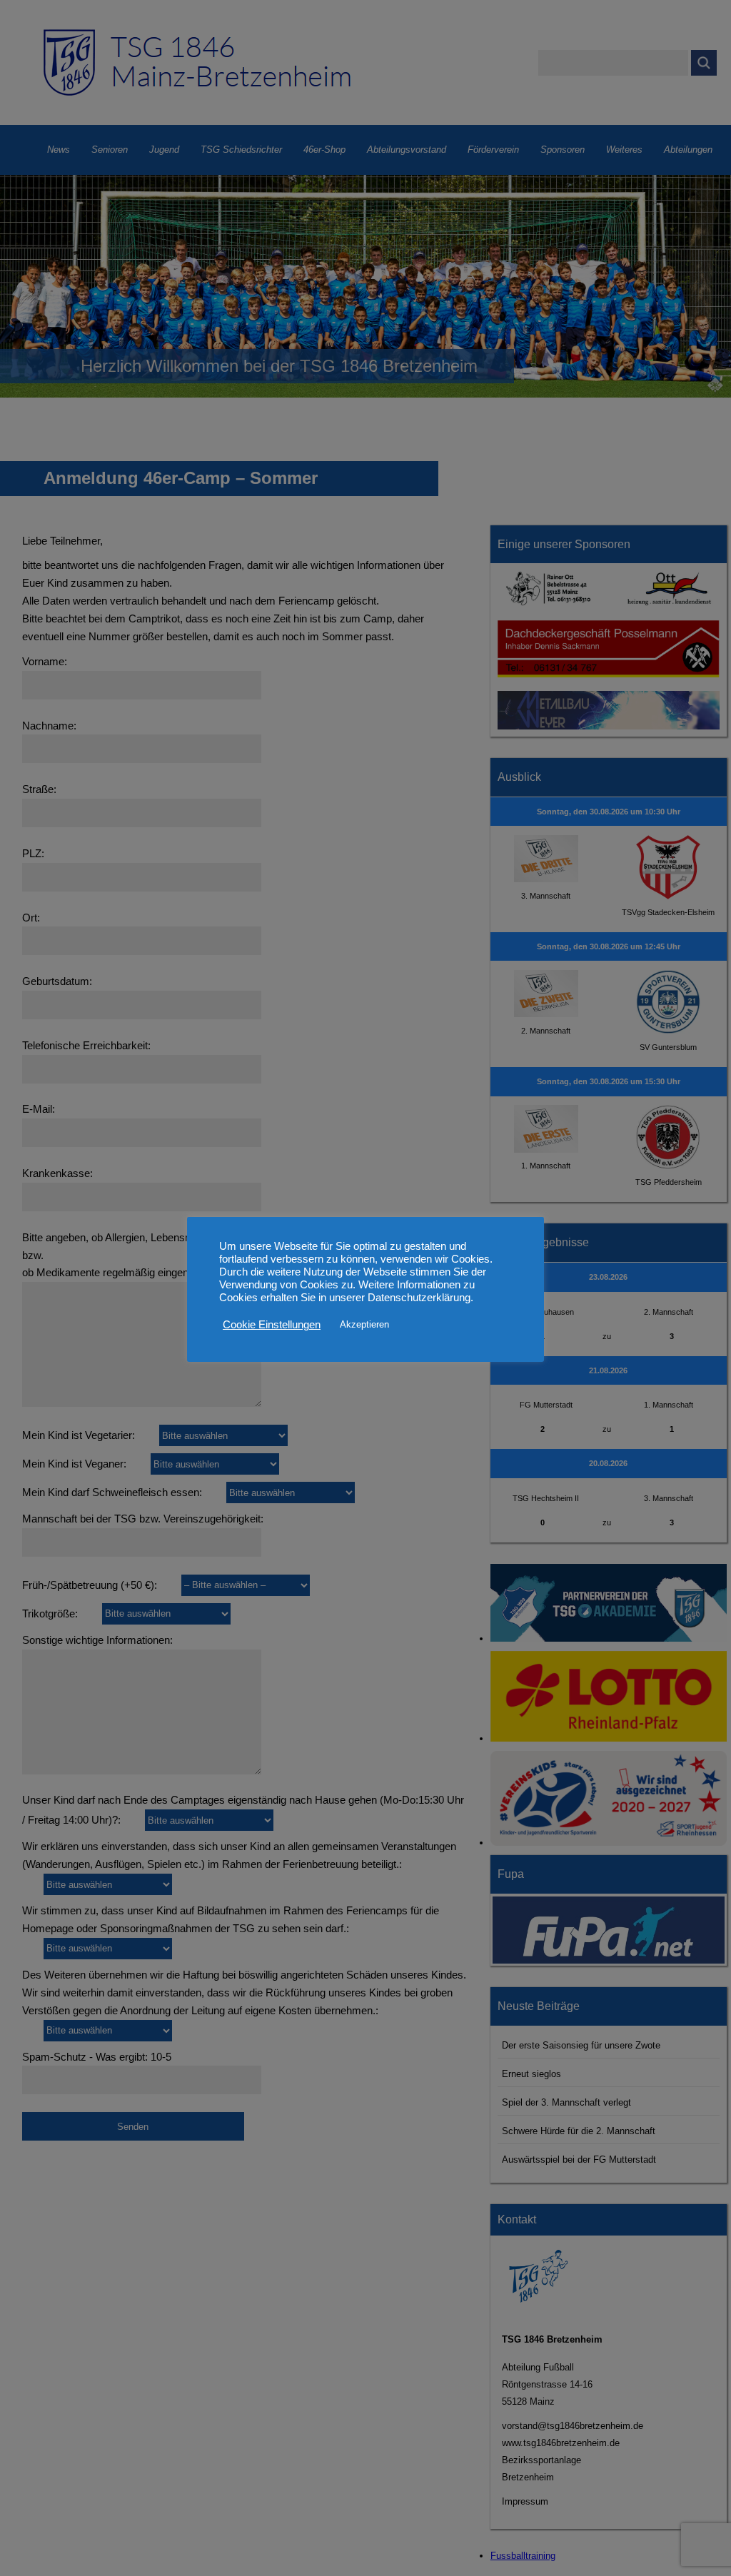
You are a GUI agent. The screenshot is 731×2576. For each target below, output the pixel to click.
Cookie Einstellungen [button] (272, 1325)
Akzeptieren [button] (364, 1324)
